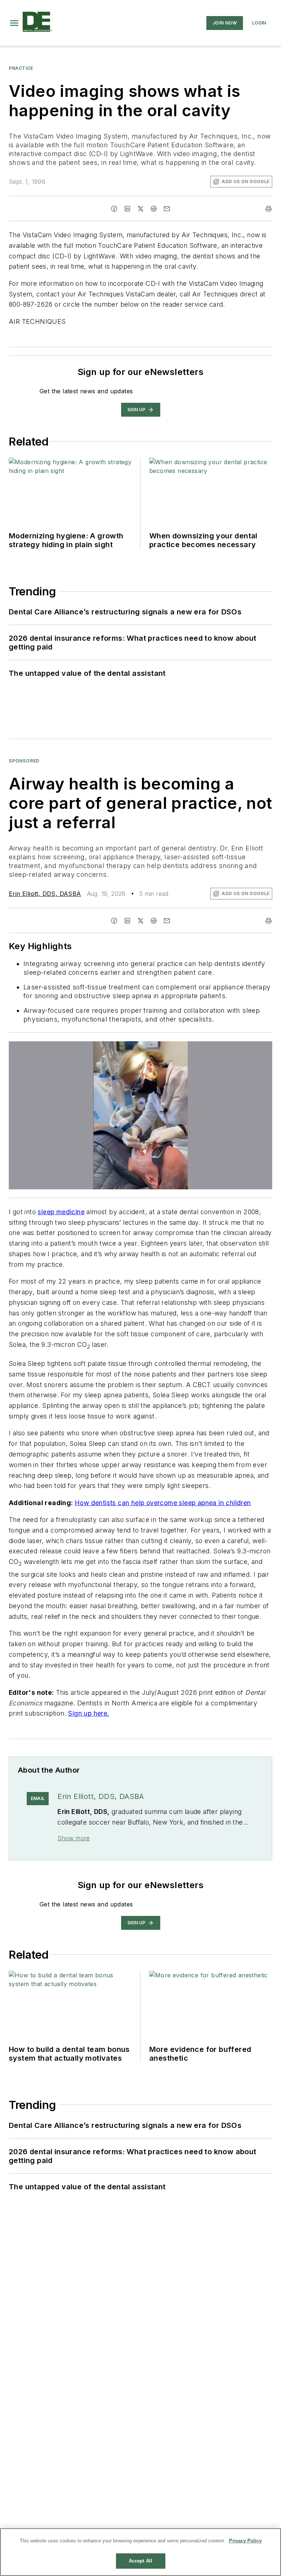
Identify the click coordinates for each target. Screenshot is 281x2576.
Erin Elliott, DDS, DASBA (45, 894)
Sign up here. (89, 1713)
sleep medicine (61, 1212)
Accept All (140, 2561)
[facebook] (114, 209)
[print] (269, 209)
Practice (21, 68)
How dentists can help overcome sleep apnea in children (163, 1503)
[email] (167, 209)
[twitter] (140, 209)
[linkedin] (127, 209)
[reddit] (154, 209)
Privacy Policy (245, 2541)
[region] (140, 2552)
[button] (14, 23)
